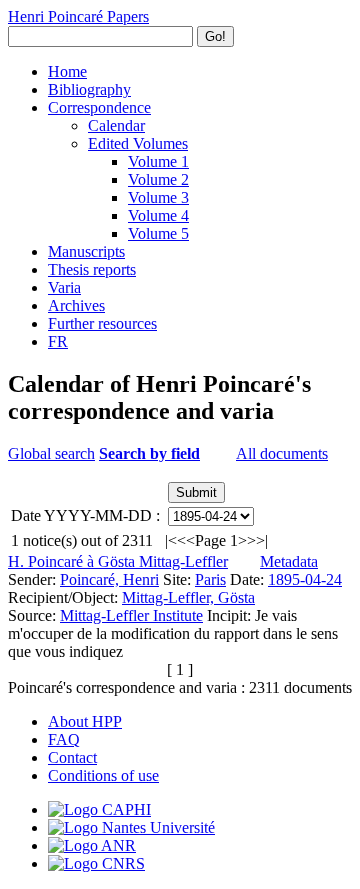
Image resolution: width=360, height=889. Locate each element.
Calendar (116, 125)
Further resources (102, 323)
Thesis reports (92, 269)
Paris (210, 579)
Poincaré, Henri (109, 579)
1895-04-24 (305, 579)
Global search (51, 453)
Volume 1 (158, 161)
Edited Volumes (138, 143)
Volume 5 (158, 233)
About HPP (85, 721)
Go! (215, 36)
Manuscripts (86, 251)
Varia (64, 287)
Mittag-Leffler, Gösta (188, 597)
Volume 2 (158, 179)
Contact (72, 757)
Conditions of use (103, 775)
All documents (282, 453)
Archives (76, 305)
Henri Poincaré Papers (78, 16)
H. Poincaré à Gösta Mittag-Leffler (118, 561)
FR (58, 341)
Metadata (289, 561)
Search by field (149, 453)
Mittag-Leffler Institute (131, 615)
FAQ (64, 739)
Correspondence (99, 107)
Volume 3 (158, 197)
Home (67, 71)
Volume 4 (158, 215)
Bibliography (89, 89)
